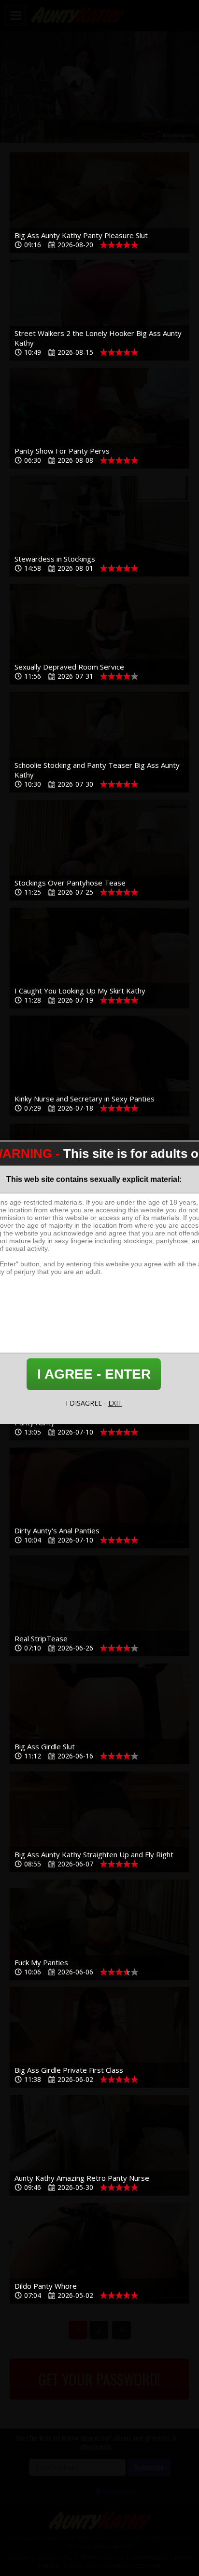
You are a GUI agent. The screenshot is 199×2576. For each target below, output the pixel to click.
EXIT (115, 1403)
